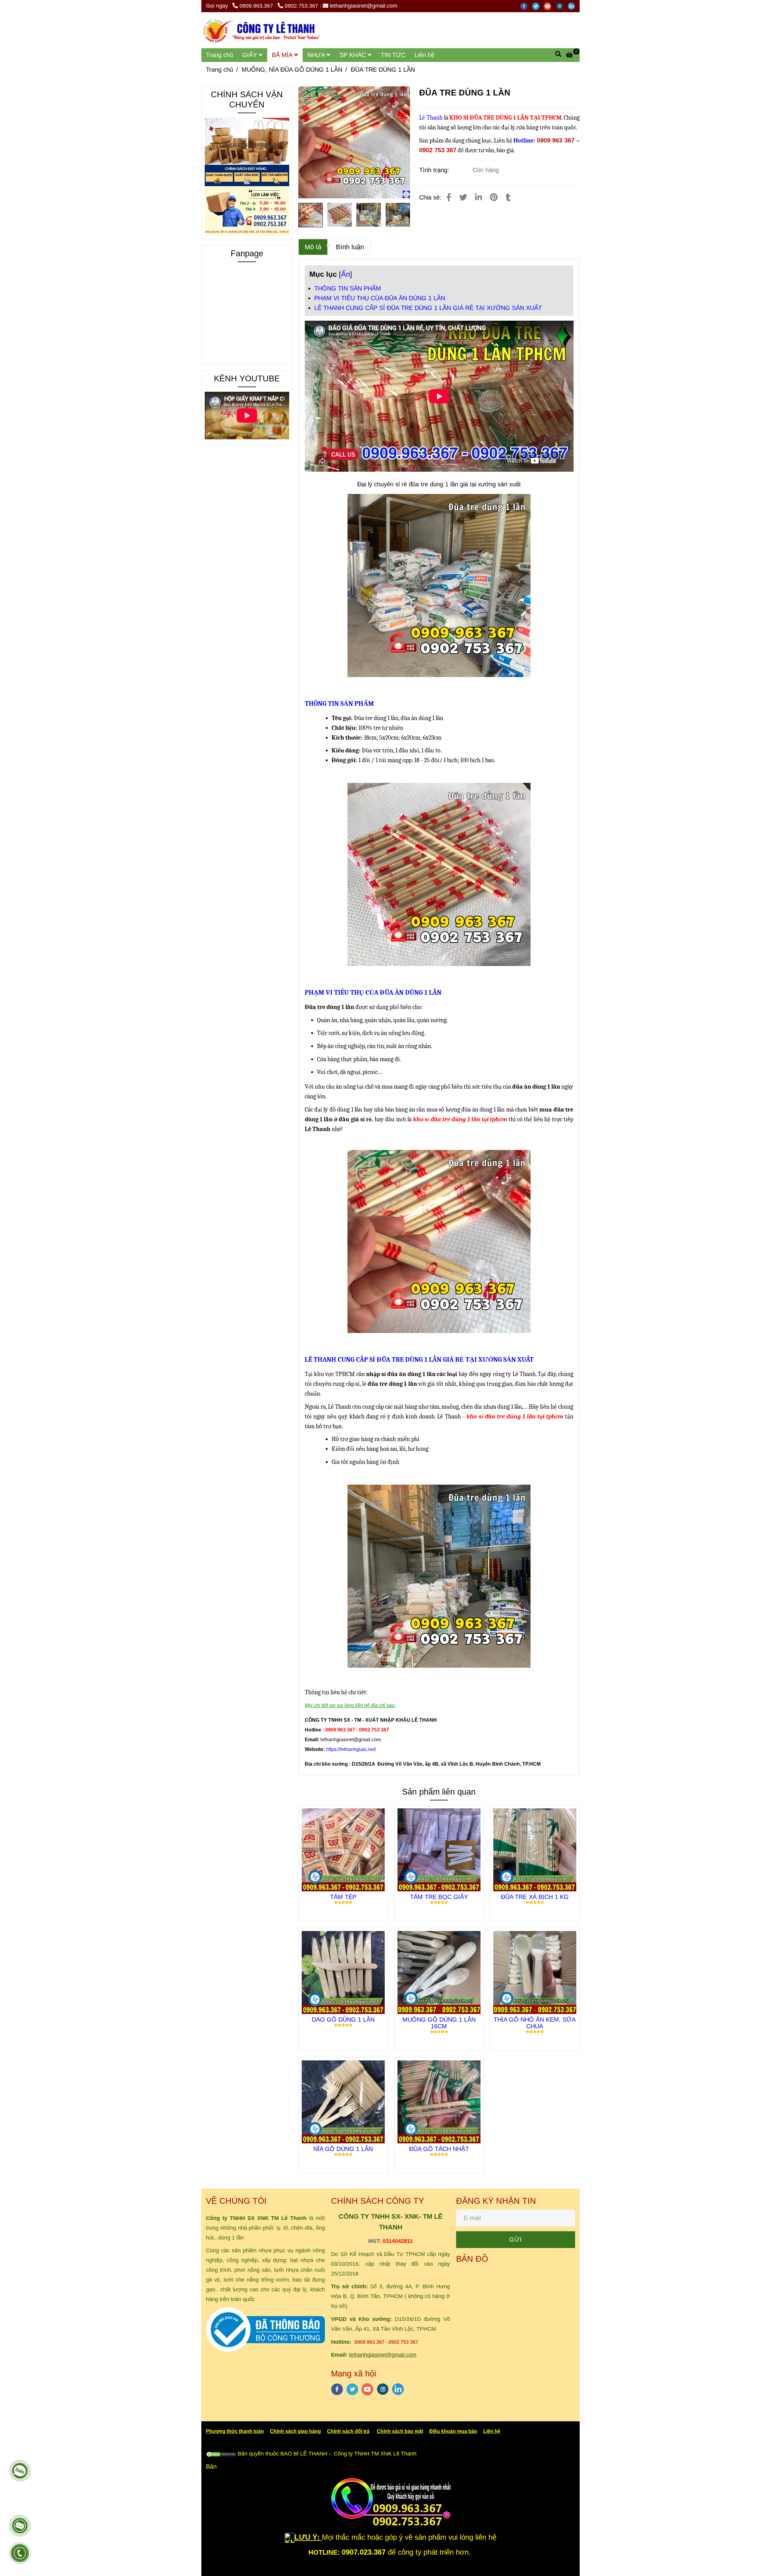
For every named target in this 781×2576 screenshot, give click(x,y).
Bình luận (350, 247)
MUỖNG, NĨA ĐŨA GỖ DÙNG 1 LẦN (292, 70)
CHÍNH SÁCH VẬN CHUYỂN (247, 100)
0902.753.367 (301, 6)
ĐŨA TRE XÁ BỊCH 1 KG (535, 1897)
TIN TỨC (393, 55)
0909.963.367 (257, 6)
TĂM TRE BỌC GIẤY (439, 1897)
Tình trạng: (435, 170)
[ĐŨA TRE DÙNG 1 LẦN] (261, 30)
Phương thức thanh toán (235, 2431)
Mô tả (313, 247)
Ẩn (346, 274)
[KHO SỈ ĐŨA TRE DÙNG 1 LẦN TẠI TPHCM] (354, 142)
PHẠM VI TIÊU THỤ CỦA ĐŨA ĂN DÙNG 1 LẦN (380, 298)
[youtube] (550, 6)
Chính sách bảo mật (400, 2431)
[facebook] (526, 6)
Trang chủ (220, 55)
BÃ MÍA (283, 55)
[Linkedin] (479, 197)
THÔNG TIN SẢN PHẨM (348, 288)
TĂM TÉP (343, 1897)
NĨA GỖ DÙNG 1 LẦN (343, 2149)
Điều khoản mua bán (453, 2431)
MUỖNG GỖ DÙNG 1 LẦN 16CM (439, 2023)
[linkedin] (573, 6)
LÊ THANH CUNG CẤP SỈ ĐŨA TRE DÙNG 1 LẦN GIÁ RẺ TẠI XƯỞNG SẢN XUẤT (428, 308)
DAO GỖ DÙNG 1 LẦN (343, 2019)
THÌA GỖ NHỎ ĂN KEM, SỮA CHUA (535, 2023)
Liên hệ (425, 55)
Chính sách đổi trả (348, 2431)
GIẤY (250, 55)
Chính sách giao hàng (295, 2431)
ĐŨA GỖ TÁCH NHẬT (439, 2149)
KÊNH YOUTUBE (247, 379)
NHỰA (317, 55)
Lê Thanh (432, 118)
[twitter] (538, 6)
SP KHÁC (354, 55)
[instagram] (562, 6)
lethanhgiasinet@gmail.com (364, 6)
